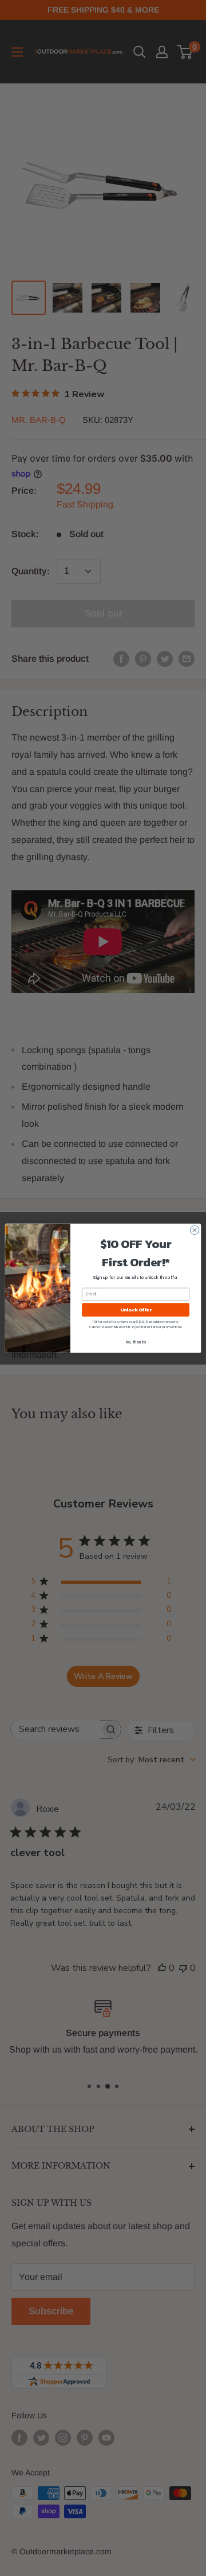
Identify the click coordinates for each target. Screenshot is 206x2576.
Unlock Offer (136, 1309)
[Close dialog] (194, 1229)
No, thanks (136, 1341)
